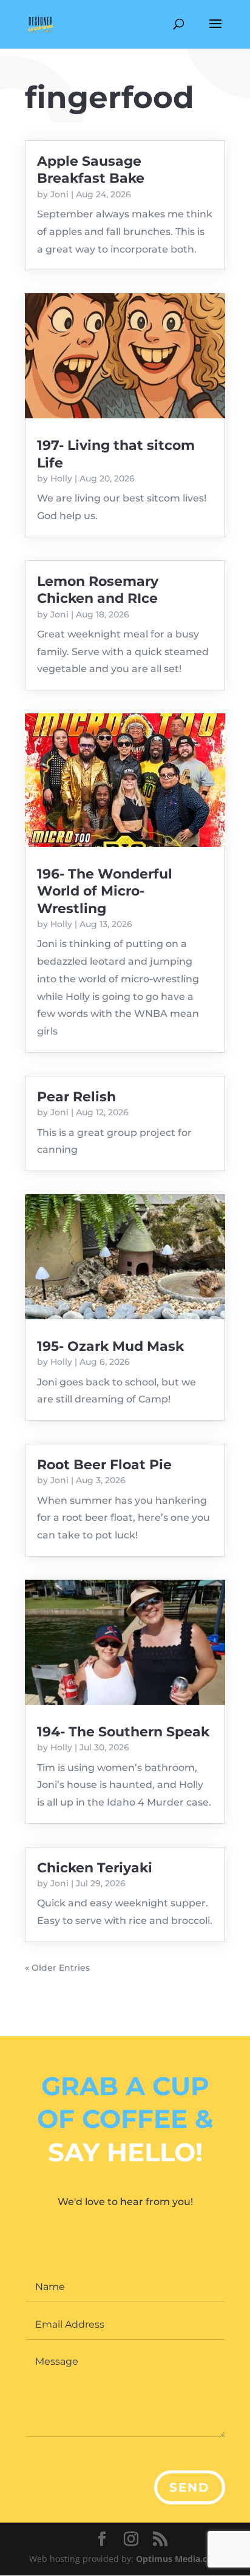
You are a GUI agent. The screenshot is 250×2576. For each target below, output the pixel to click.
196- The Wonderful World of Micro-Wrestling (105, 891)
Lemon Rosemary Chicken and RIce (98, 590)
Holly (61, 478)
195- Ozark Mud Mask (110, 1346)
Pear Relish (76, 1097)
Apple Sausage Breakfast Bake (91, 170)
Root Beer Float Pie (104, 1465)
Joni (59, 194)
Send (190, 2487)
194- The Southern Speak (123, 1732)
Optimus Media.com (178, 2559)
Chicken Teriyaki (95, 1868)
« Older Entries (57, 1968)
